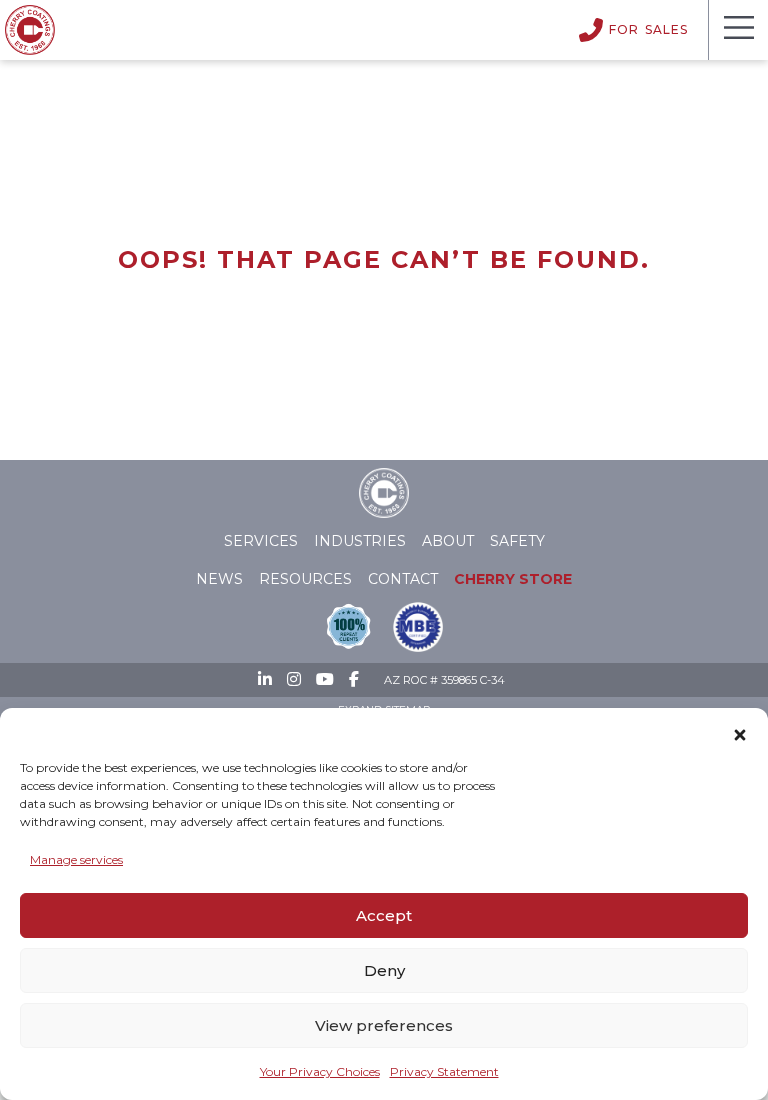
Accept (384, 915)
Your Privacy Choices (320, 1071)
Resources (305, 579)
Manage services (76, 859)
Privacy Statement (444, 1071)
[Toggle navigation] (738, 30)
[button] (740, 731)
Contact (403, 579)
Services (261, 541)
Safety (517, 541)
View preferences (384, 1025)
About (448, 541)
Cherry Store (513, 579)
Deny (384, 970)
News (219, 579)
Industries (360, 541)
